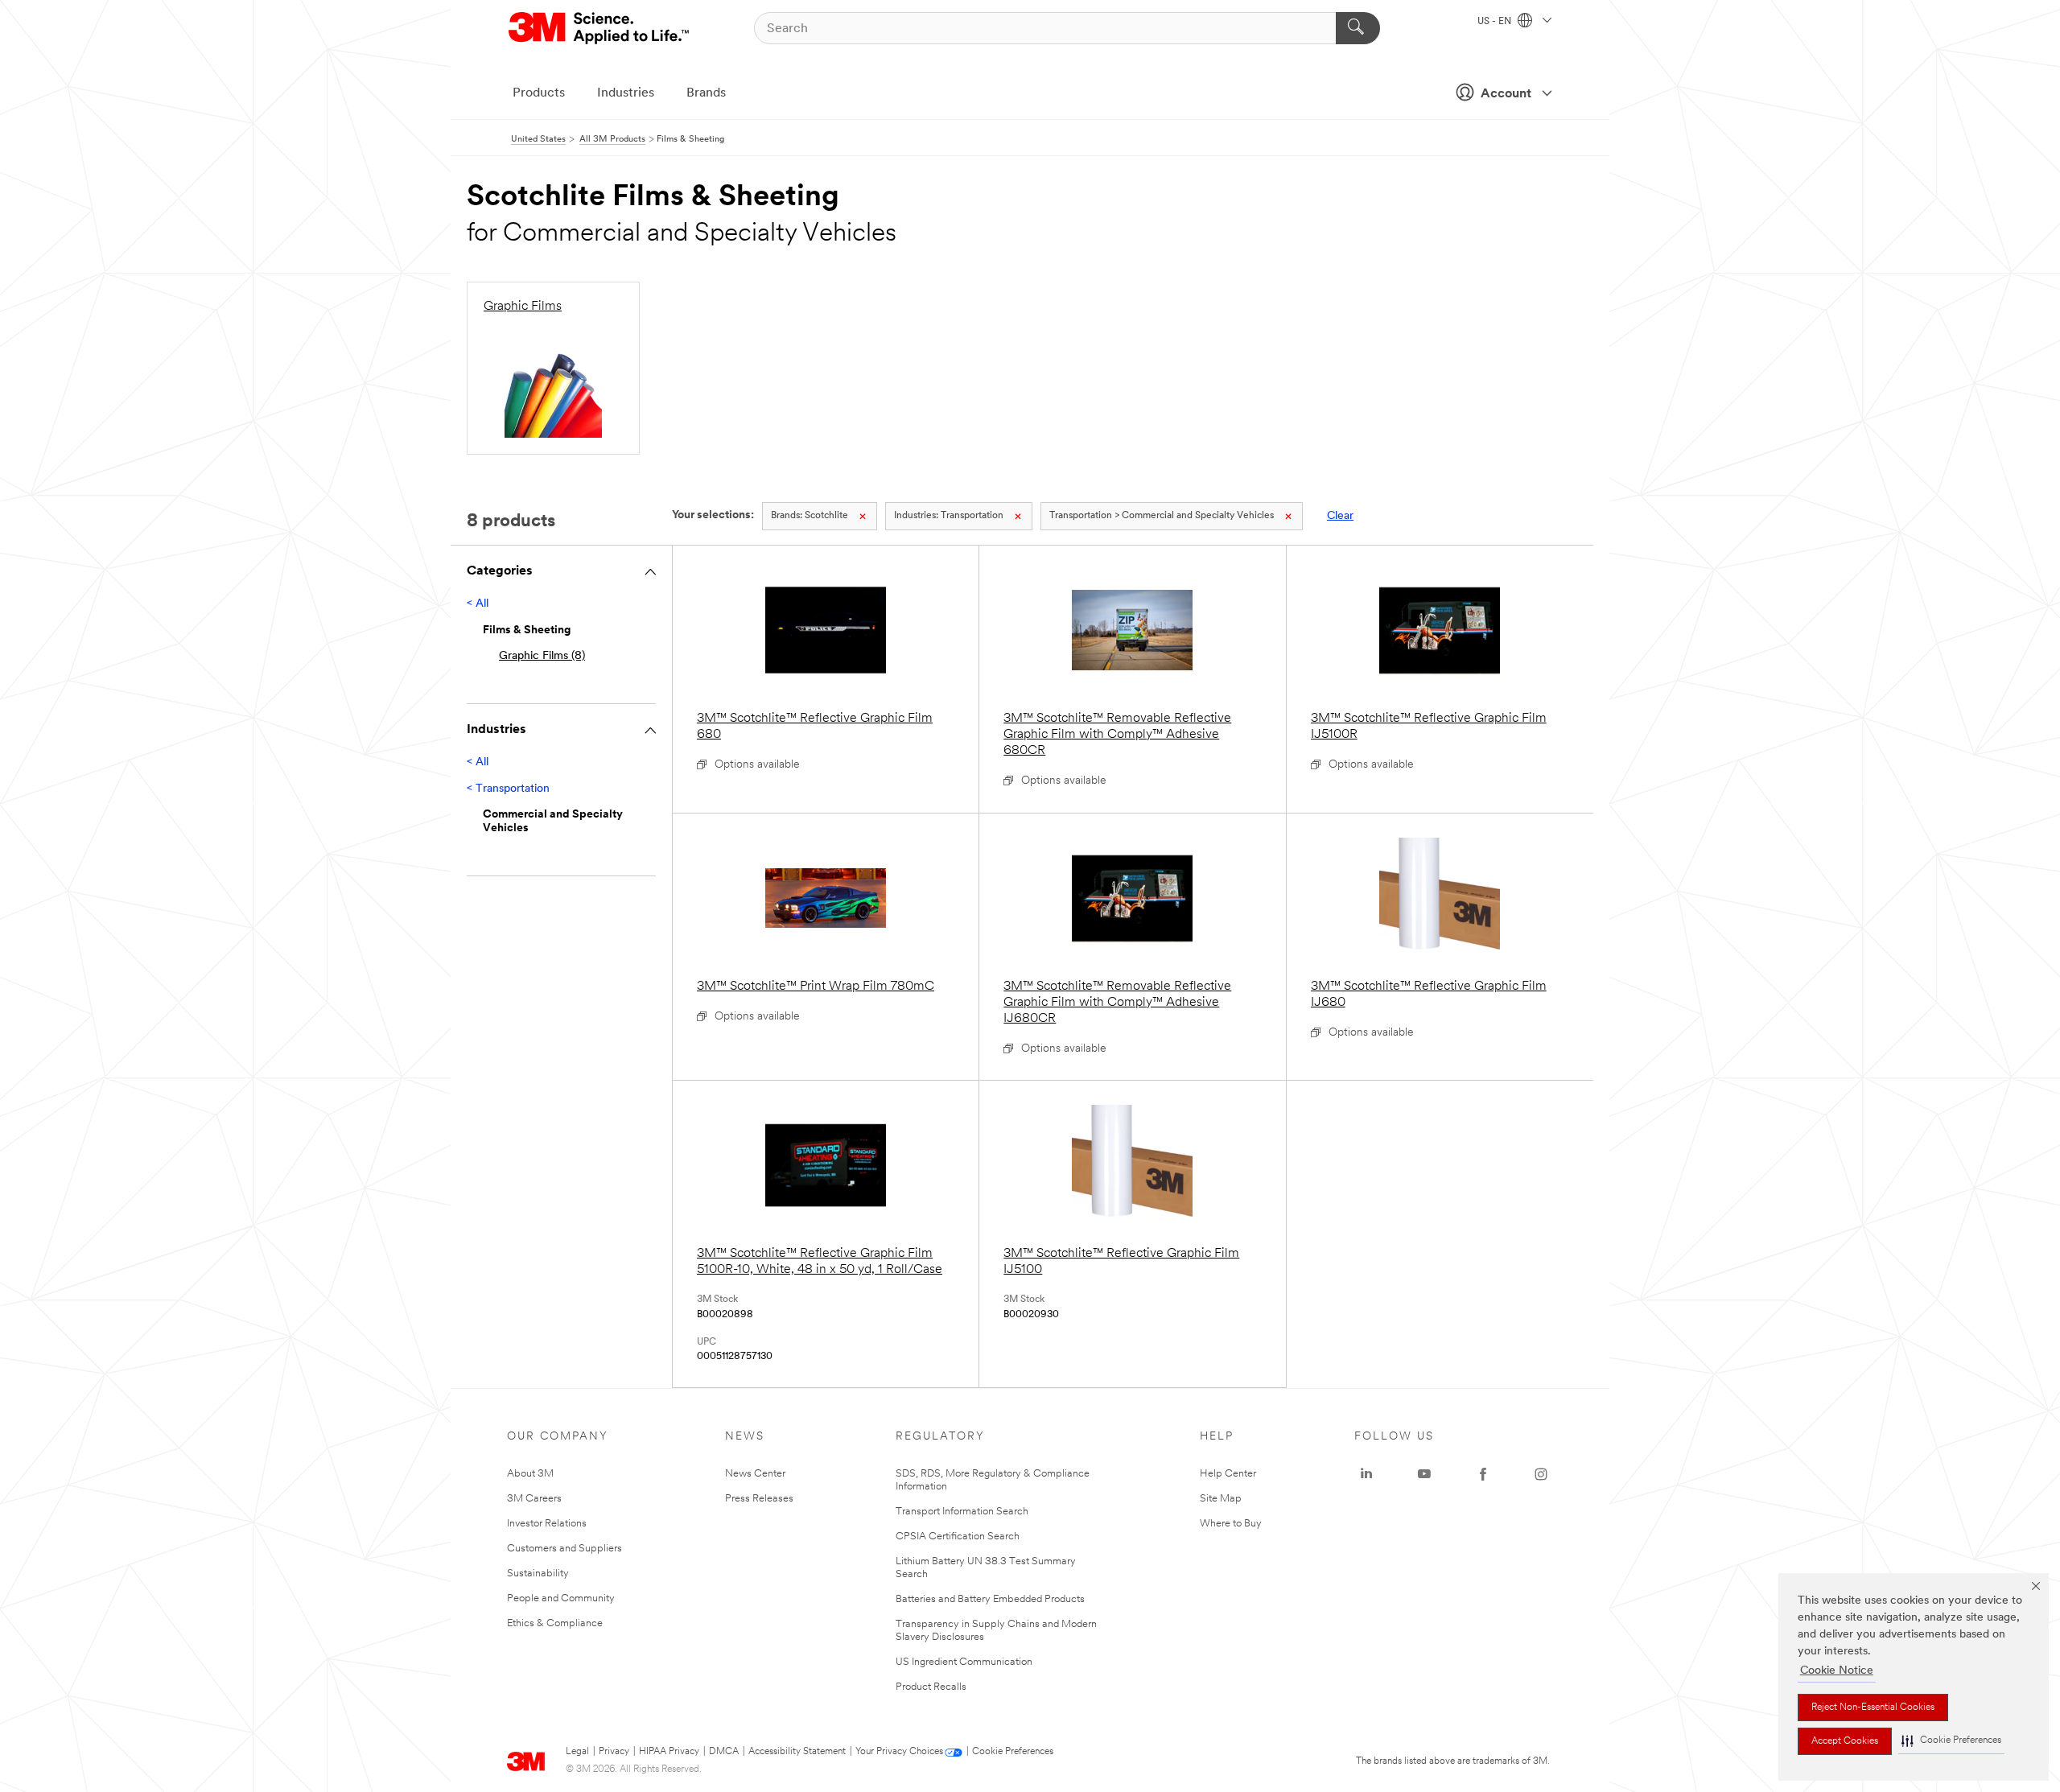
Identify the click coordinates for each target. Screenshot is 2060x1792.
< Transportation (508, 789)
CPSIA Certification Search (958, 1537)
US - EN (1496, 22)
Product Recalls (931, 1687)
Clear (1340, 516)
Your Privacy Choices (899, 1752)
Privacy (614, 1752)
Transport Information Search (962, 1512)
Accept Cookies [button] (1845, 1741)
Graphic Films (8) (542, 656)
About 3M (530, 1474)
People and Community (561, 1598)
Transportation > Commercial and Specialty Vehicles (1162, 516)
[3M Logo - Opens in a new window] (600, 28)
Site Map (1221, 1499)
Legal (577, 1752)
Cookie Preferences (1013, 1752)
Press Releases (759, 1499)
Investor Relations (547, 1524)
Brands (706, 93)
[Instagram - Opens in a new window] (1541, 1474)
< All (478, 604)
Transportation (949, 516)
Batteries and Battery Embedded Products (990, 1599)
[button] (1951, 1741)
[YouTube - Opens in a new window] (1424, 1474)
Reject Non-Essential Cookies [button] (1873, 1708)
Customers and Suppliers (564, 1549)
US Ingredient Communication (964, 1662)
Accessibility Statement (797, 1752)
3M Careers (534, 1499)
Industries (626, 93)
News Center (755, 1474)
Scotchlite (810, 516)
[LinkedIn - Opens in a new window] (1366, 1474)
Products (539, 93)
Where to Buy (1231, 1524)
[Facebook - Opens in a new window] (1483, 1474)
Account (1506, 94)
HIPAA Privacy (669, 1752)
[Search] (1358, 28)
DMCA (724, 1752)
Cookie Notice (1837, 1671)
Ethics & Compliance (555, 1623)
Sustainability (538, 1574)
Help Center (1228, 1474)
